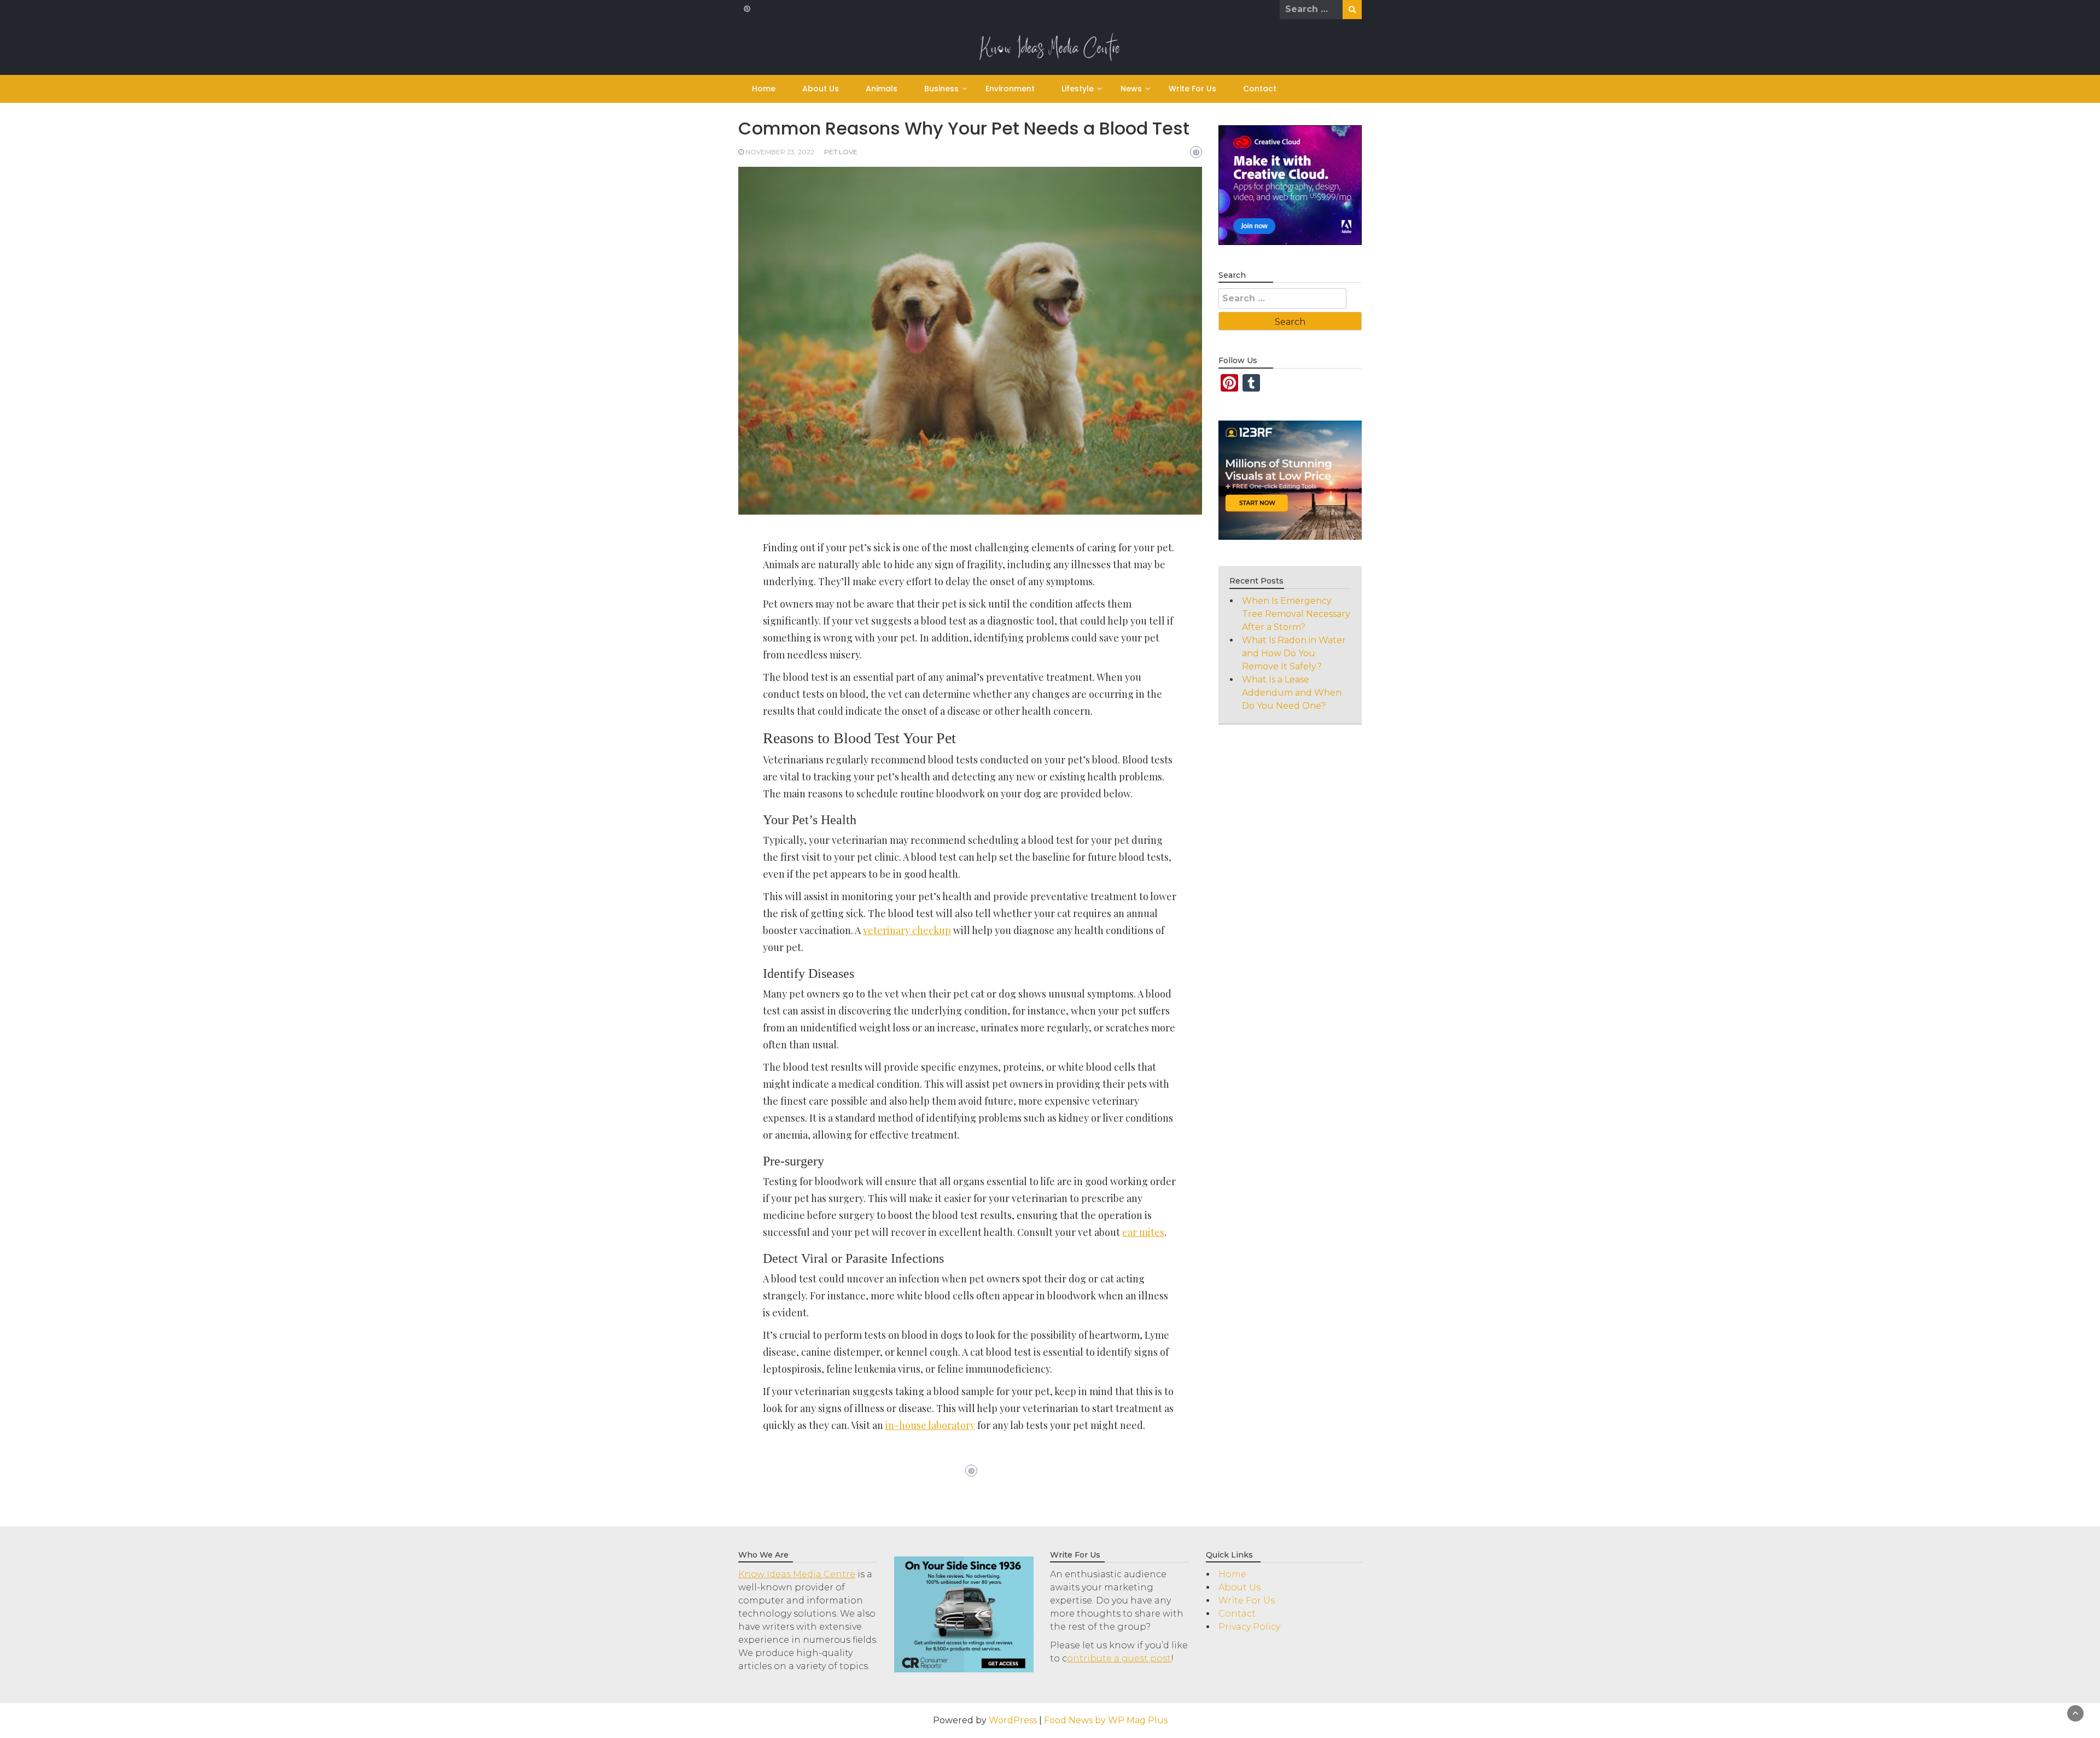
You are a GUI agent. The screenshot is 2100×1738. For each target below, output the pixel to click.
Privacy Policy (1249, 1627)
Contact (1260, 89)
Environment (1010, 89)
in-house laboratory (930, 1425)
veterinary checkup (907, 930)
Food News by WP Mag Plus (1106, 1720)
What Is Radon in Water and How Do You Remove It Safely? (1294, 653)
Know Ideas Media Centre (797, 1574)
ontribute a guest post (1119, 1658)
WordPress (1013, 1720)
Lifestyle (1078, 89)
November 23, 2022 (780, 152)
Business (941, 89)
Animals (882, 89)
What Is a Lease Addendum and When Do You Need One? (1292, 693)
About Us (821, 89)
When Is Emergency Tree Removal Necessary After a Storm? (1296, 614)
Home (764, 89)
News (1131, 89)
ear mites (1143, 1232)
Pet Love (841, 152)
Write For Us (1192, 89)
